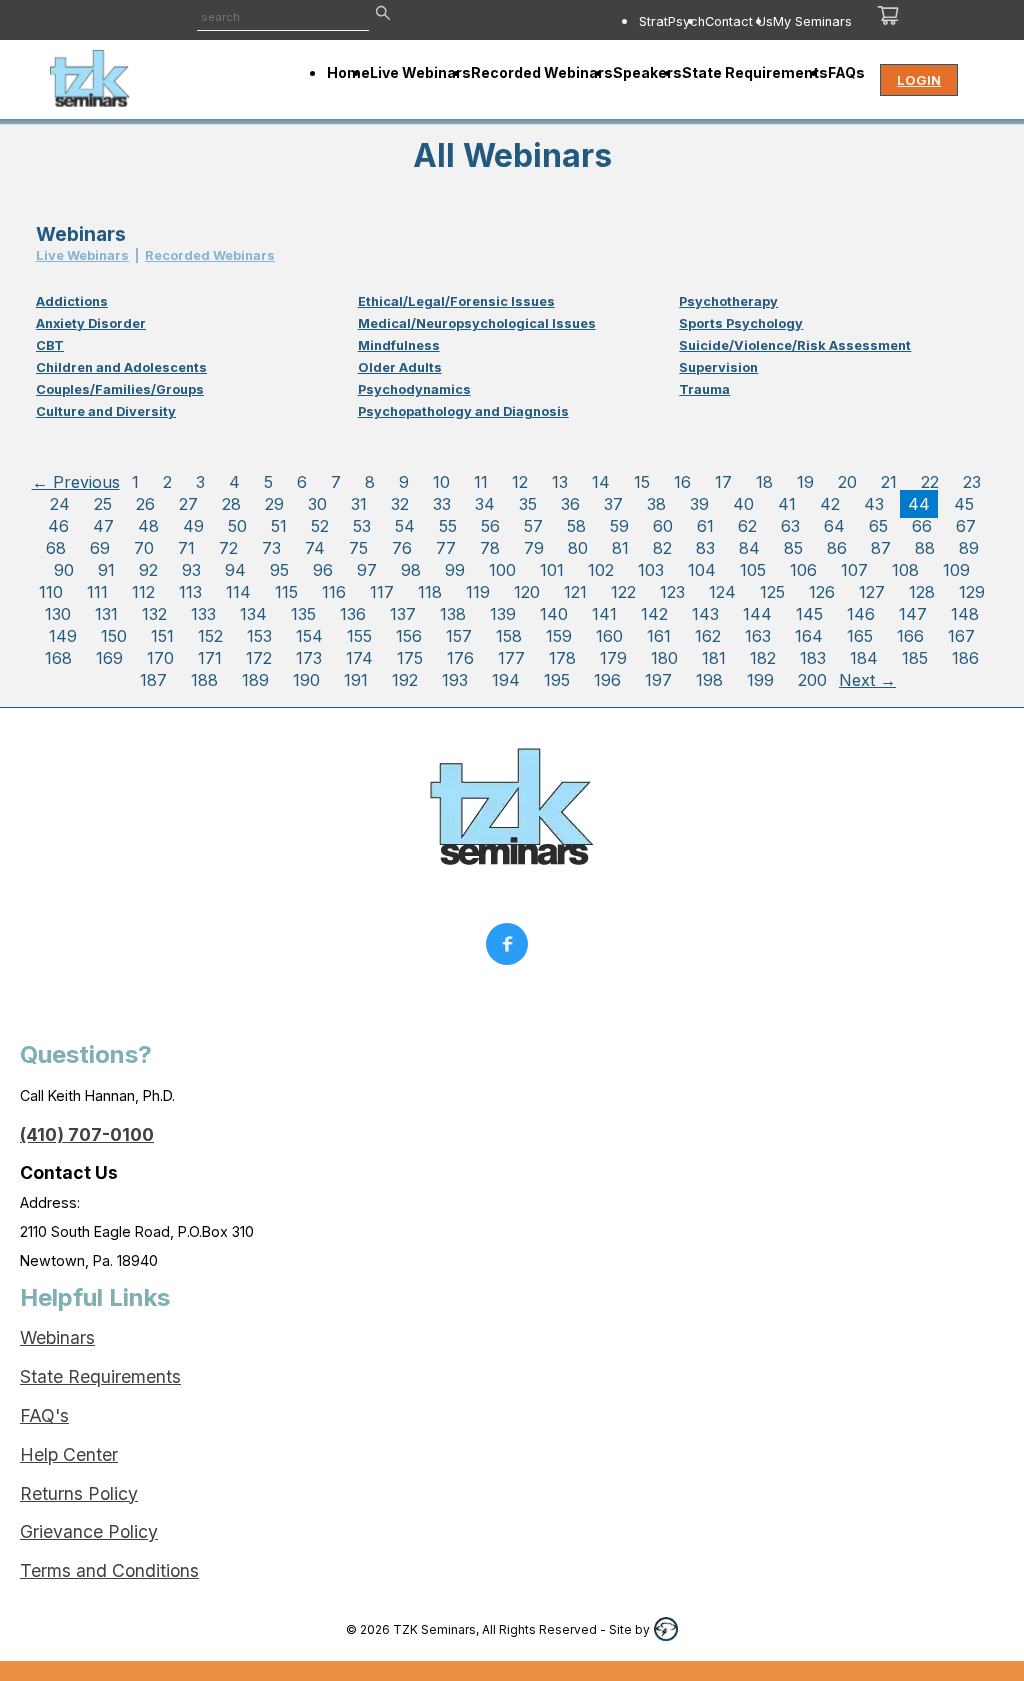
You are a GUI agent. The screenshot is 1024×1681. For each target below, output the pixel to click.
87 (881, 548)
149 (63, 636)
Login (919, 80)
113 (190, 592)
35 (528, 504)
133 (203, 614)
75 (358, 548)
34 (485, 504)
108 (905, 570)
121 (575, 592)
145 (809, 614)
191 (356, 680)
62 (747, 526)
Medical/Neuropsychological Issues (477, 323)
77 (446, 548)
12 (520, 482)
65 (878, 526)
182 (763, 658)
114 (238, 592)
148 (965, 614)
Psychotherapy (728, 301)
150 (114, 636)
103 (651, 570)
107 (854, 570)
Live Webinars (82, 255)
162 (708, 636)
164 (809, 636)
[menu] (649, 21)
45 (964, 504)
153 (259, 636)
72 (228, 548)
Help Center (69, 1454)
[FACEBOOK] (512, 949)
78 (490, 548)
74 (315, 548)
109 (956, 570)
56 (490, 526)
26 (145, 504)
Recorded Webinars (210, 255)
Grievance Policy (89, 1531)
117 (382, 592)
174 (359, 658)
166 (910, 636)
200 (812, 680)
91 (106, 570)
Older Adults (400, 367)
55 (448, 526)
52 (320, 526)
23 (972, 482)
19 (805, 482)
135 (303, 614)
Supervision (718, 367)
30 (317, 504)
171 (210, 658)
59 (619, 526)
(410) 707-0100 (87, 1134)
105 (753, 570)
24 (60, 504)
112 (143, 592)
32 (400, 504)
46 (58, 526)
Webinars (57, 1337)
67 (966, 526)
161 (659, 636)
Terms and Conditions (109, 1570)
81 (620, 548)
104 (702, 570)
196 (607, 680)
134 (253, 614)
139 (503, 614)
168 (58, 658)
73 (271, 548)
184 (864, 658)
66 (922, 526)
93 (191, 570)
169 (109, 658)
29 (274, 504)
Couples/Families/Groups (120, 389)
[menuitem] (672, 21)
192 (405, 680)
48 (148, 526)
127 (872, 592)
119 (478, 592)
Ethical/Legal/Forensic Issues (456, 301)
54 (405, 526)
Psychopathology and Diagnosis (463, 411)
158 (509, 636)
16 (682, 482)
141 (604, 614)
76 (402, 548)
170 (160, 658)
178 (562, 658)
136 (353, 614)
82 (662, 548)
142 (654, 614)
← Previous (76, 482)
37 (613, 504)
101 (552, 570)
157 (459, 636)
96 (323, 570)
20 (847, 482)
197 (658, 680)
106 (803, 570)
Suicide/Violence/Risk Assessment (795, 345)
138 (453, 614)
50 (237, 526)
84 (749, 548)
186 (965, 658)
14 (601, 482)
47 (103, 526)
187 (153, 680)
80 (578, 548)
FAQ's (44, 1415)
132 (154, 614)
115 (286, 592)
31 (359, 504)
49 (193, 526)
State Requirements (100, 1376)
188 (204, 680)
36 (570, 504)
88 (925, 548)
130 (58, 614)
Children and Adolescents (121, 367)
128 (922, 592)
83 (705, 548)
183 (813, 658)
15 (642, 482)
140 (554, 614)
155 (359, 636)
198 (709, 680)
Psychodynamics (414, 389)
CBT (50, 345)
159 (559, 636)
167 (961, 636)
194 (506, 680)
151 (162, 636)
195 (557, 680)
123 (672, 592)
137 (403, 614)
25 (103, 504)
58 (576, 526)
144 (757, 614)
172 (259, 658)
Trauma (704, 389)
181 (714, 658)
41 (787, 504)
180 (664, 658)
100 (502, 570)
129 (972, 592)
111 (97, 592)
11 (481, 482)
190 (306, 680)
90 (64, 570)
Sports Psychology (741, 323)
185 (915, 658)
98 (411, 570)
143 (705, 614)
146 (861, 614)
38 (656, 504)
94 (235, 570)
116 (334, 592)
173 (309, 658)
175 (410, 658)
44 (919, 504)
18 (764, 482)
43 (874, 504)
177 (511, 658)
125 (772, 592)
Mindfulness (399, 345)
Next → (867, 680)
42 (830, 504)
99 (455, 570)
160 (609, 636)
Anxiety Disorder (91, 323)
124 (722, 592)
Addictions (72, 301)
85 (793, 548)
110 (51, 592)
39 (699, 504)
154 (309, 636)
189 (255, 680)
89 (969, 548)
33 (442, 504)
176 (460, 658)
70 (144, 548)
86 (837, 548)
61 (705, 526)
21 (889, 482)
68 (56, 548)
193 (455, 680)
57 (533, 526)
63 (790, 526)
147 (913, 614)
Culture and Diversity (106, 411)
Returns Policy (79, 1493)
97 (367, 570)
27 (188, 504)
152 (210, 636)
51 (279, 526)
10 (441, 482)
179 (613, 658)
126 (822, 592)
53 (362, 526)
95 (279, 570)
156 (409, 636)
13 (560, 482)
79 (534, 548)
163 (758, 636)
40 (743, 504)
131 (106, 614)
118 (430, 592)
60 (663, 526)
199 (760, 680)
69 (100, 548)
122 (623, 592)
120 (527, 592)
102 (601, 570)
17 (723, 482)
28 (231, 504)
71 (186, 548)
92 (148, 570)
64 (834, 526)
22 (930, 482)
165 (860, 636)
